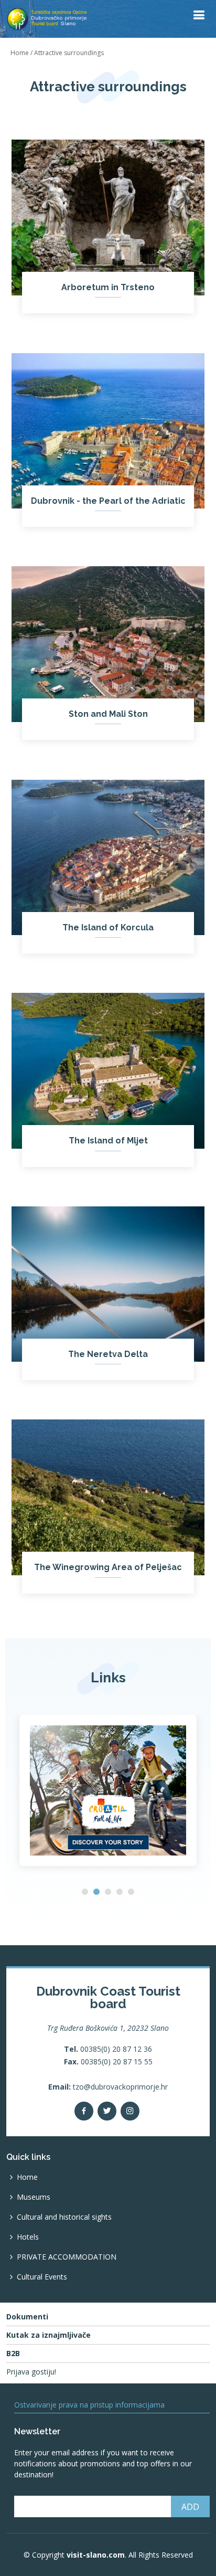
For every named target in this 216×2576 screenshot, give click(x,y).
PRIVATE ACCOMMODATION (67, 2257)
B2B (13, 2354)
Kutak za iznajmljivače (48, 2335)
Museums (34, 2197)
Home (20, 53)
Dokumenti (27, 2317)
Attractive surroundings (69, 53)
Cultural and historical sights (64, 2217)
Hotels (28, 2237)
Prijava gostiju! (31, 2372)
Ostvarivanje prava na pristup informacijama (89, 2405)
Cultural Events (42, 2277)
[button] (85, 1892)
